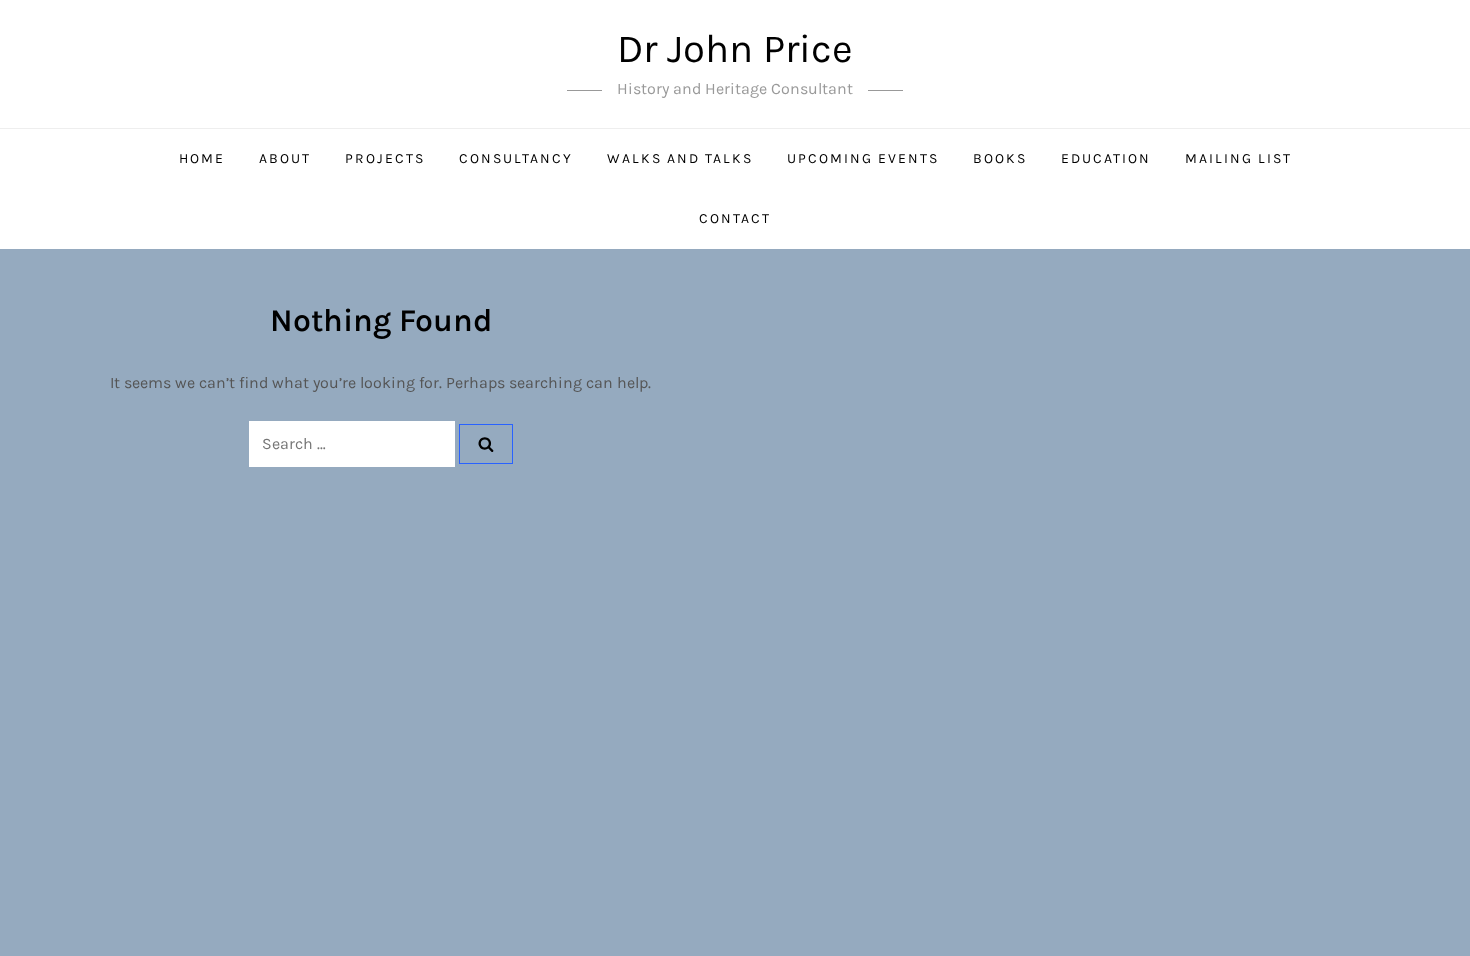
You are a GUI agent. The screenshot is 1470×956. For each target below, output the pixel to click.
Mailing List (1238, 158)
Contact (735, 218)
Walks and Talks (680, 158)
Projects (385, 158)
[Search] (486, 444)
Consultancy (516, 158)
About (285, 158)
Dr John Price (735, 48)
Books (1000, 158)
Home (202, 158)
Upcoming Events (863, 158)
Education (1106, 158)
